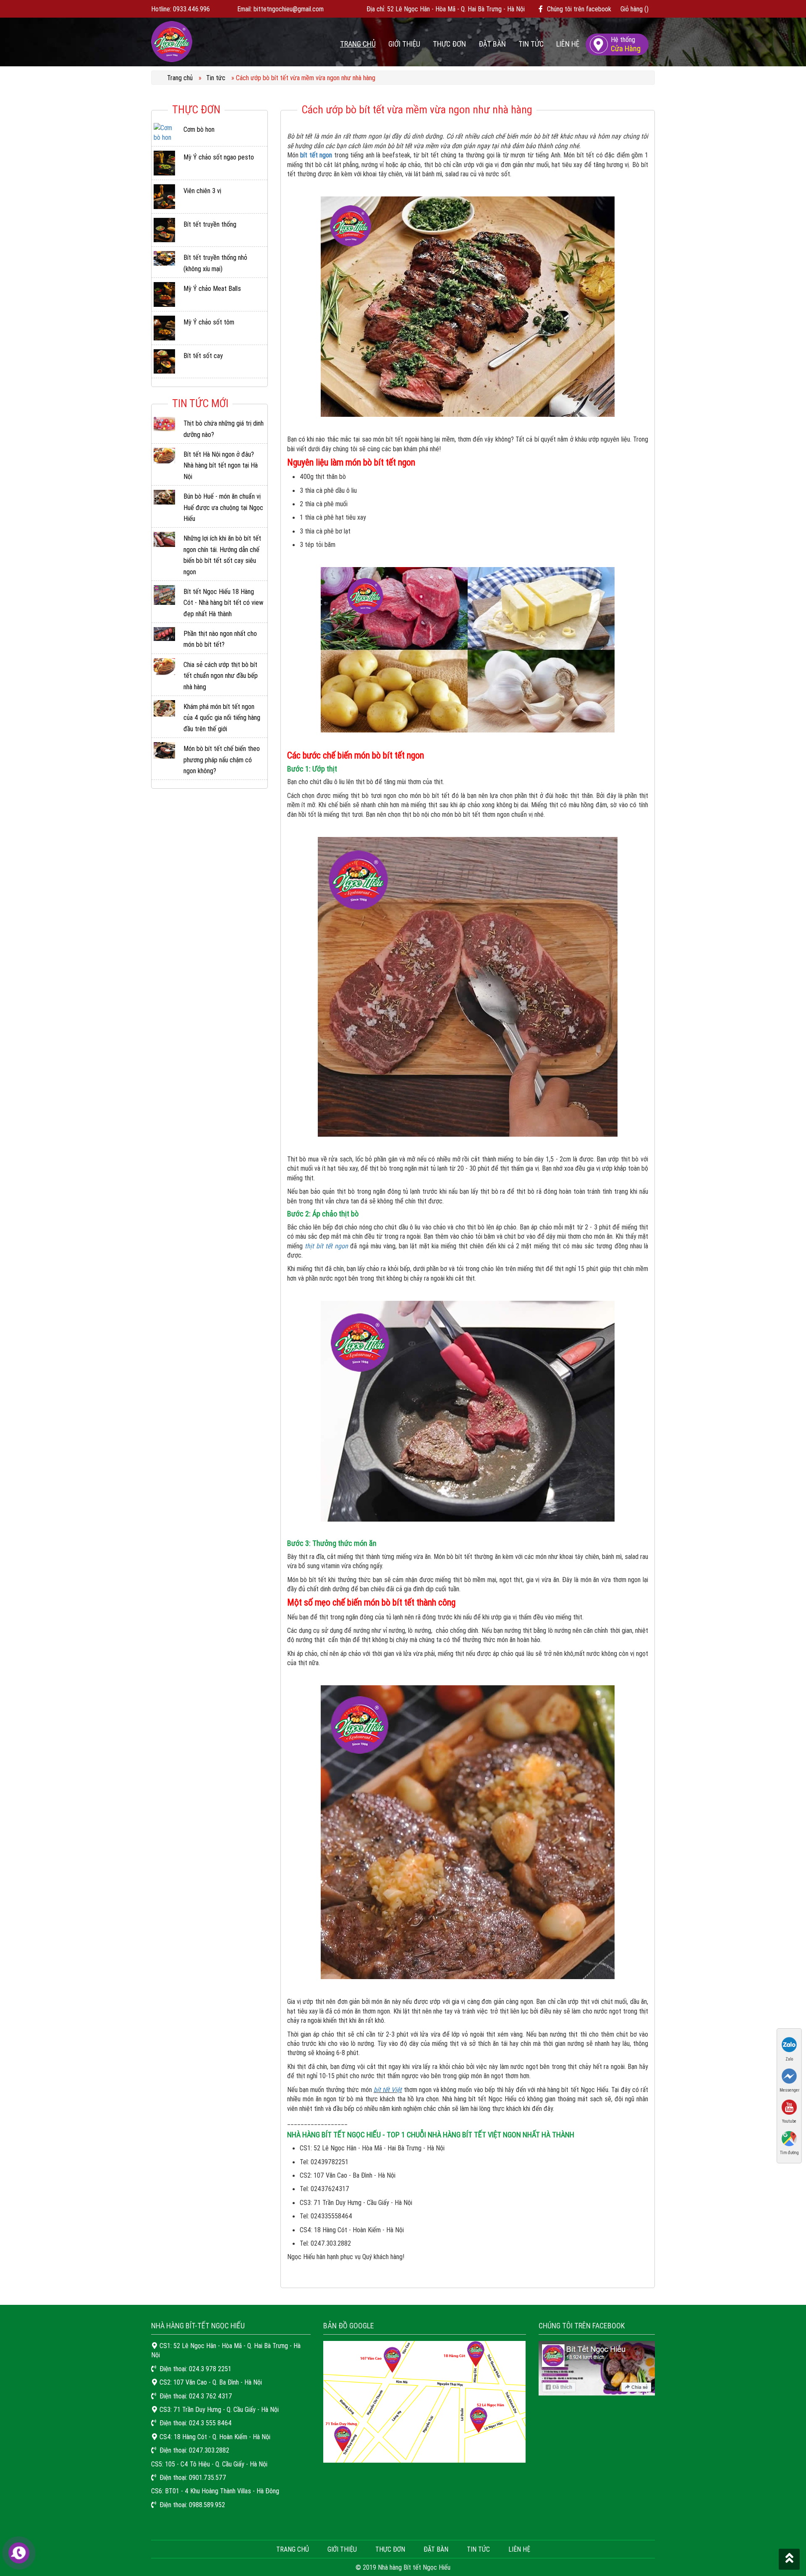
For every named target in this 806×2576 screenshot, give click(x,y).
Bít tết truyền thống (210, 224)
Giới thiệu (404, 44)
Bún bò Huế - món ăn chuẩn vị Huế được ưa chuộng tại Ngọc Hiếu (223, 507)
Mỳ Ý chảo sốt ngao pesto (219, 157)
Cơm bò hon (199, 129)
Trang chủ (358, 44)
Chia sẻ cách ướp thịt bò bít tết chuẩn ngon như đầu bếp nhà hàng (221, 676)
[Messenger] (789, 2075)
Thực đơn (390, 2549)
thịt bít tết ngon (327, 1246)
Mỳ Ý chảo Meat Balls (212, 288)
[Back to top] (789, 2559)
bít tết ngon (316, 155)
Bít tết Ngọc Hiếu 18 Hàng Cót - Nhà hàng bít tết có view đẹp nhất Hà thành (223, 603)
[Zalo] (789, 2044)
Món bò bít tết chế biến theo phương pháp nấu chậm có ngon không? (222, 760)
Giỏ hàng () (635, 9)
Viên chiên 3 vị (202, 191)
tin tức (478, 2549)
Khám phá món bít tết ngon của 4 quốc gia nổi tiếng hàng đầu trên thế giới (222, 718)
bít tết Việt (388, 2090)
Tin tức (531, 44)
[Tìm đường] (789, 2138)
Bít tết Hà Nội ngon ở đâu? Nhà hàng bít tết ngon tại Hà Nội (221, 465)
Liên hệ (568, 44)
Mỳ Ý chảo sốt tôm (209, 322)
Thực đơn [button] (449, 44)
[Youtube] (789, 2107)
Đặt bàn (492, 44)
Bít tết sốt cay (203, 356)
